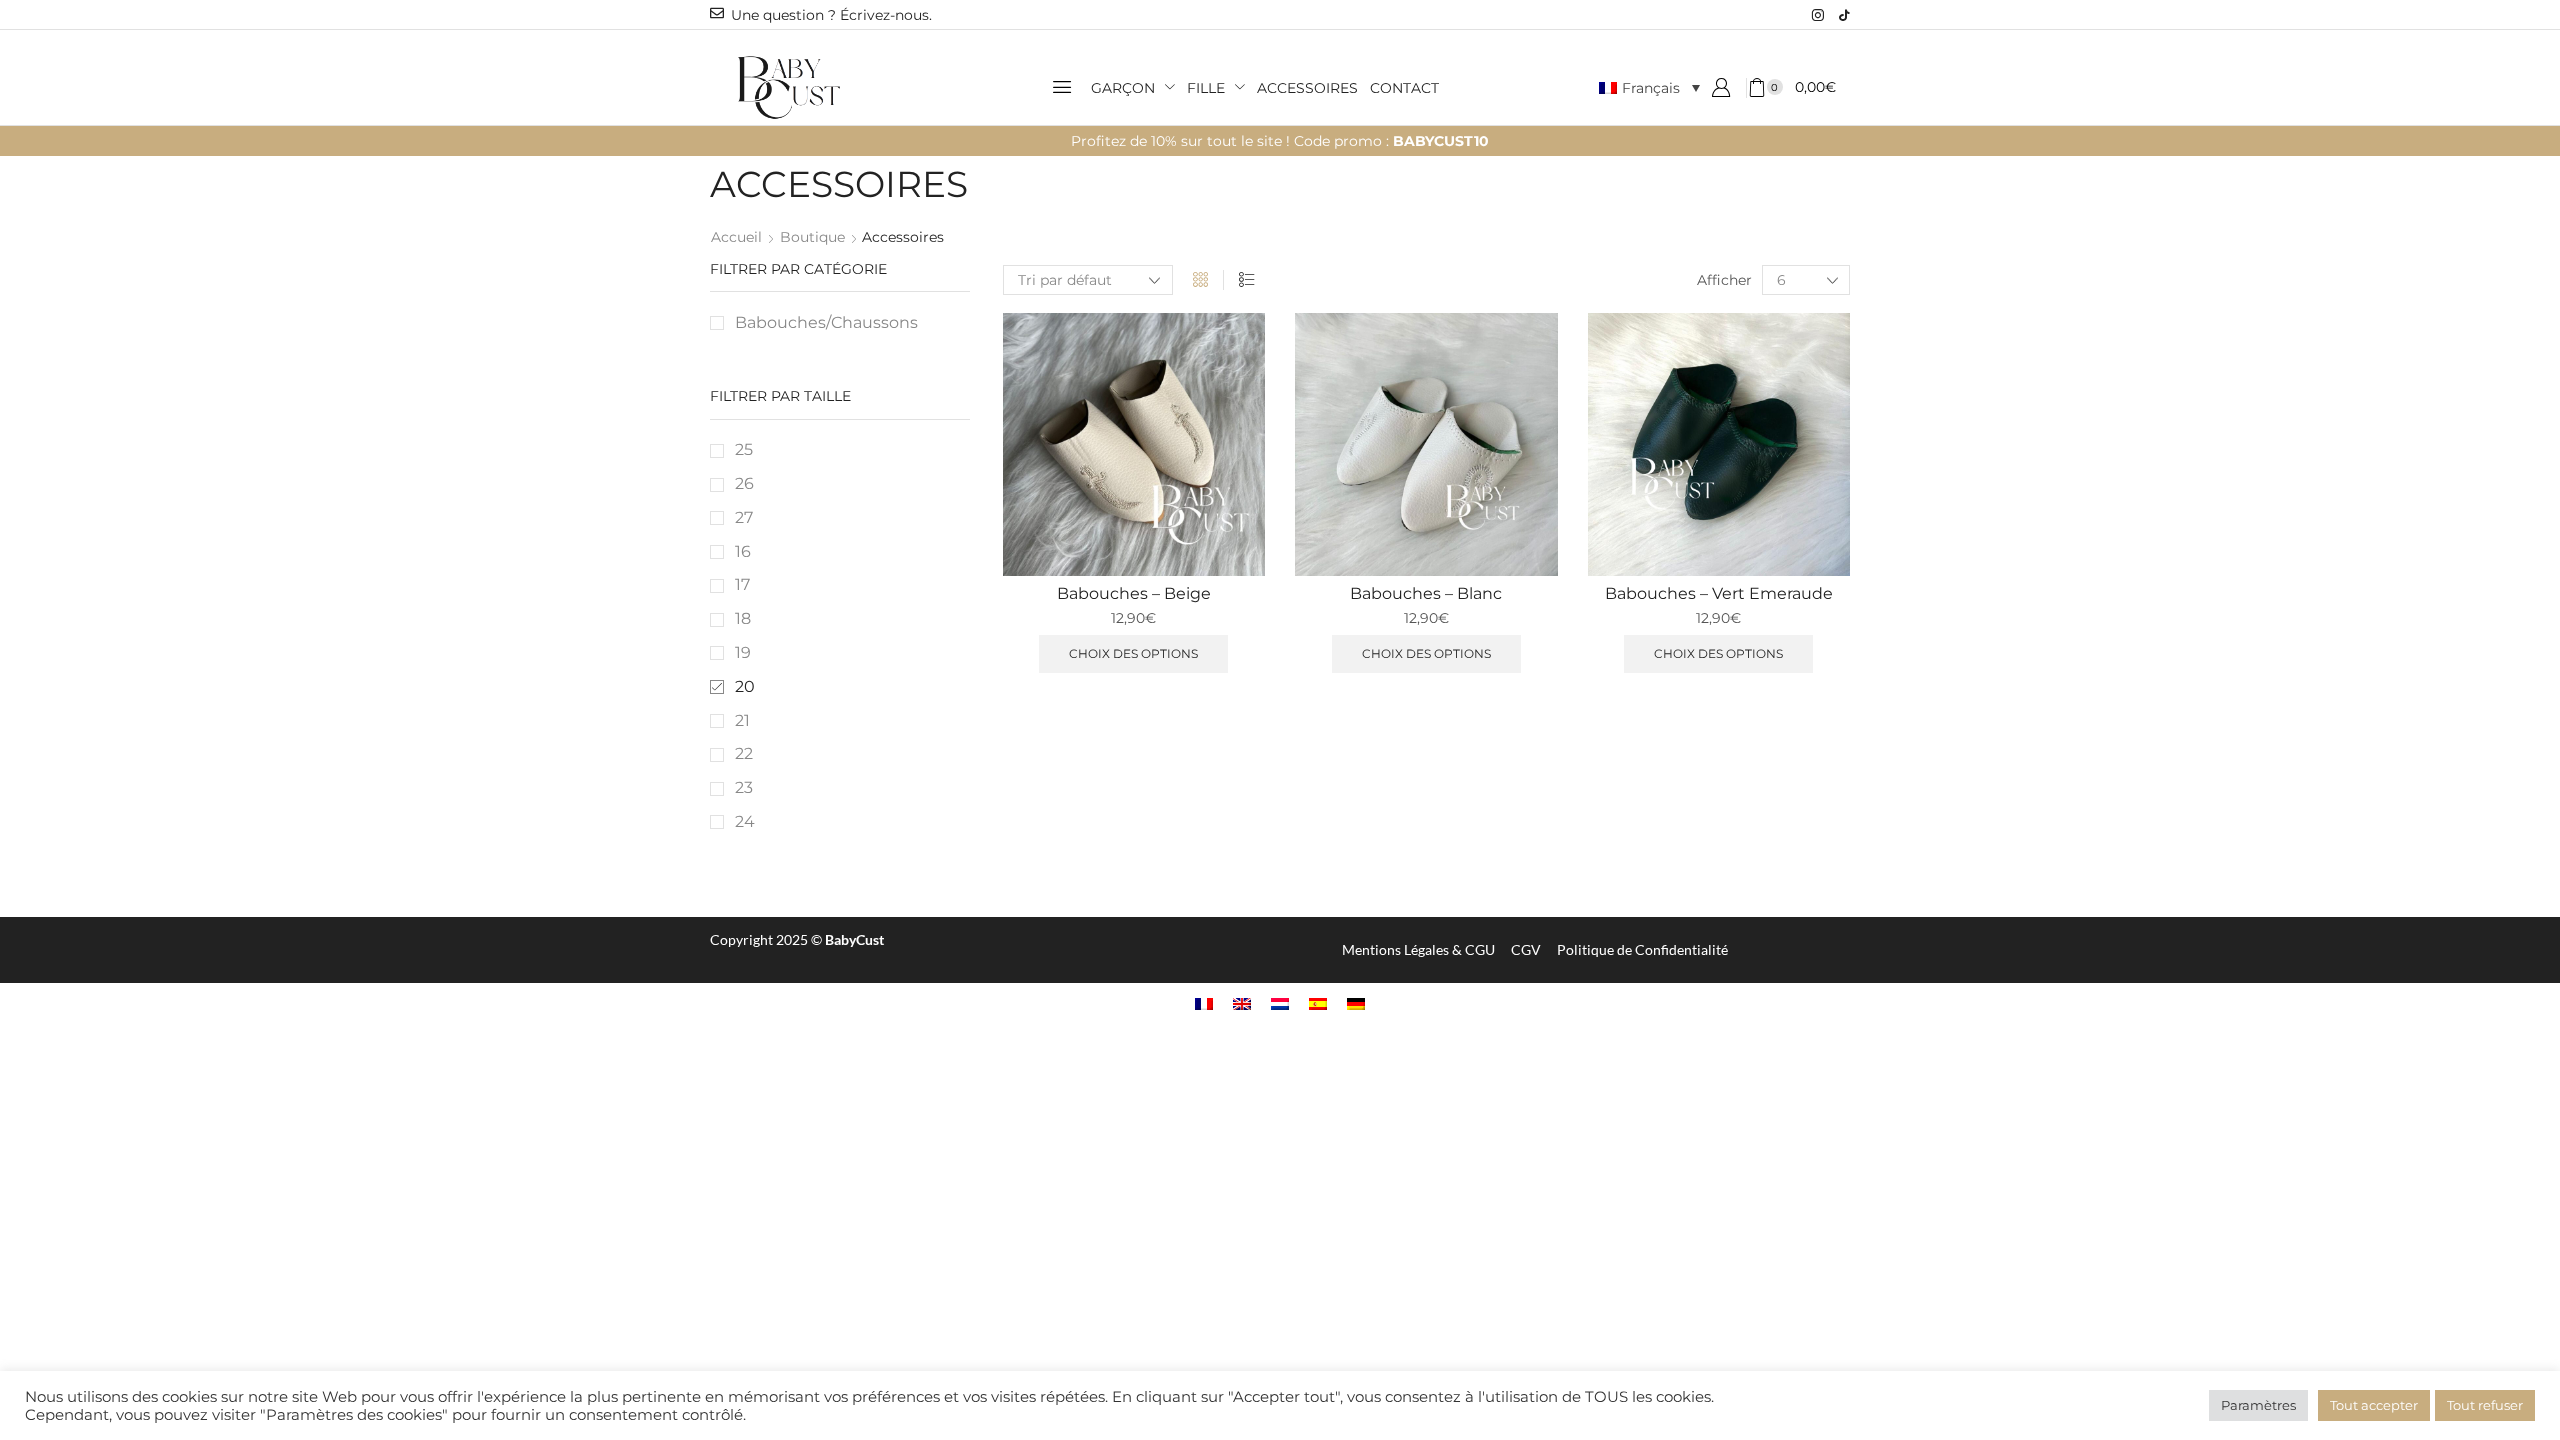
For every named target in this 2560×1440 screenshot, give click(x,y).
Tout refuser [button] (2485, 1405)
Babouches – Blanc (1426, 593)
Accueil (736, 237)
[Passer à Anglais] (1242, 1003)
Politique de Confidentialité (1642, 949)
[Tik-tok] (1844, 15)
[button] (1062, 87)
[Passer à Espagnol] (1318, 1003)
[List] (1246, 280)
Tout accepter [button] (2374, 1405)
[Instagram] (1818, 15)
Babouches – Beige (1134, 593)
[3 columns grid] (1200, 280)
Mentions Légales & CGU (1418, 949)
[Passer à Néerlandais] (1280, 1003)
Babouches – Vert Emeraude (1719, 593)
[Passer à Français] (1204, 1003)
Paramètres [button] (2258, 1405)
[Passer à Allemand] (1356, 1003)
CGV (1526, 949)
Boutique (812, 237)
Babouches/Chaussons (826, 322)
